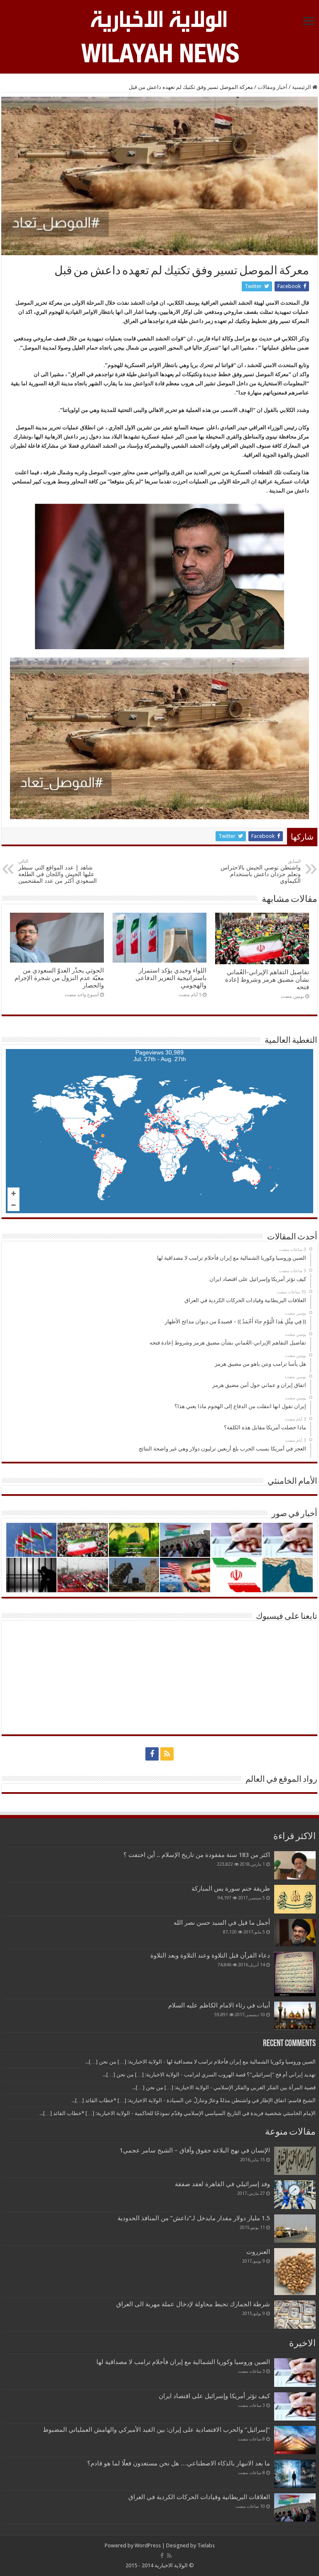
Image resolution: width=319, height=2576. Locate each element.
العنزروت (258, 2252)
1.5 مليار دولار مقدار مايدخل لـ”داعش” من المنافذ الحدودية (194, 2218)
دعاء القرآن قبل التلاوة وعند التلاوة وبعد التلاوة (210, 1955)
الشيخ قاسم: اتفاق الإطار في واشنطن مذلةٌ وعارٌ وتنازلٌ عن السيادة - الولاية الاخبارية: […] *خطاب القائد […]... (194, 2100)
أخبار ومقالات (272, 87)
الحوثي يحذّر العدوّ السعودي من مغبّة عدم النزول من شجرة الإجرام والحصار (59, 978)
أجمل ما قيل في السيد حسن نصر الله (222, 1923)
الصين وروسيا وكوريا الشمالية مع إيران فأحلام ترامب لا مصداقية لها (183, 2362)
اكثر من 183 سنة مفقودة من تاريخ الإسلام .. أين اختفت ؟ (197, 1855)
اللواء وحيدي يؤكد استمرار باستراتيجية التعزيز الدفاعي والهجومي (171, 978)
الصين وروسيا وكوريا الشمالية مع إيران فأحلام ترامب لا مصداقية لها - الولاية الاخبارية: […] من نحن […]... (200, 2062)
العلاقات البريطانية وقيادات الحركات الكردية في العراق (199, 2497)
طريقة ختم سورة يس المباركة (231, 1889)
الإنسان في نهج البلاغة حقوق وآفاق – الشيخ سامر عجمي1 (195, 2150)
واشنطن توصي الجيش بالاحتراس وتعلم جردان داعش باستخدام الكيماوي (261, 871)
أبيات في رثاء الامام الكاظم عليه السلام (219, 2005)
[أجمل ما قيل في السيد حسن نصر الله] (295, 1933)
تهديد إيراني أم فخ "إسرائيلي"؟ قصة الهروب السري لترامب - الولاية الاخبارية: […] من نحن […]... (209, 2075)
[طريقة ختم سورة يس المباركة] (295, 1899)
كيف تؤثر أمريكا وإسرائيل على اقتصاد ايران (214, 2396)
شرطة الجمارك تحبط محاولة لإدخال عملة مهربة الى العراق (193, 2304)
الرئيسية (302, 87)
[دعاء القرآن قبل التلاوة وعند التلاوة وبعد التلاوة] (295, 1974)
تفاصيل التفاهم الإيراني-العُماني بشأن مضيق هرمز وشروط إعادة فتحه (267, 980)
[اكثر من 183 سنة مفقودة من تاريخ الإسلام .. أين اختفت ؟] (295, 1865)
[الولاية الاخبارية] (159, 20)
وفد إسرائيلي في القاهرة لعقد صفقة (222, 2184)
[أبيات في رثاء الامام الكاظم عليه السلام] (295, 2016)
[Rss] (167, 1754)
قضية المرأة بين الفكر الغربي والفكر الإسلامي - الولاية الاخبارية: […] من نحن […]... (224, 2087)
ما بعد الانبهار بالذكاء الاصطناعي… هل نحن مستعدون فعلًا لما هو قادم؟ (179, 2463)
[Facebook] (152, 1754)
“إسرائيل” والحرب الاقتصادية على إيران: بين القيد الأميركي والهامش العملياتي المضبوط (155, 2430)
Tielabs (206, 2545)
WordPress (148, 2545)
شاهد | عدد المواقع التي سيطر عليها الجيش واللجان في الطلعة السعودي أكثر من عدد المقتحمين (58, 871)
